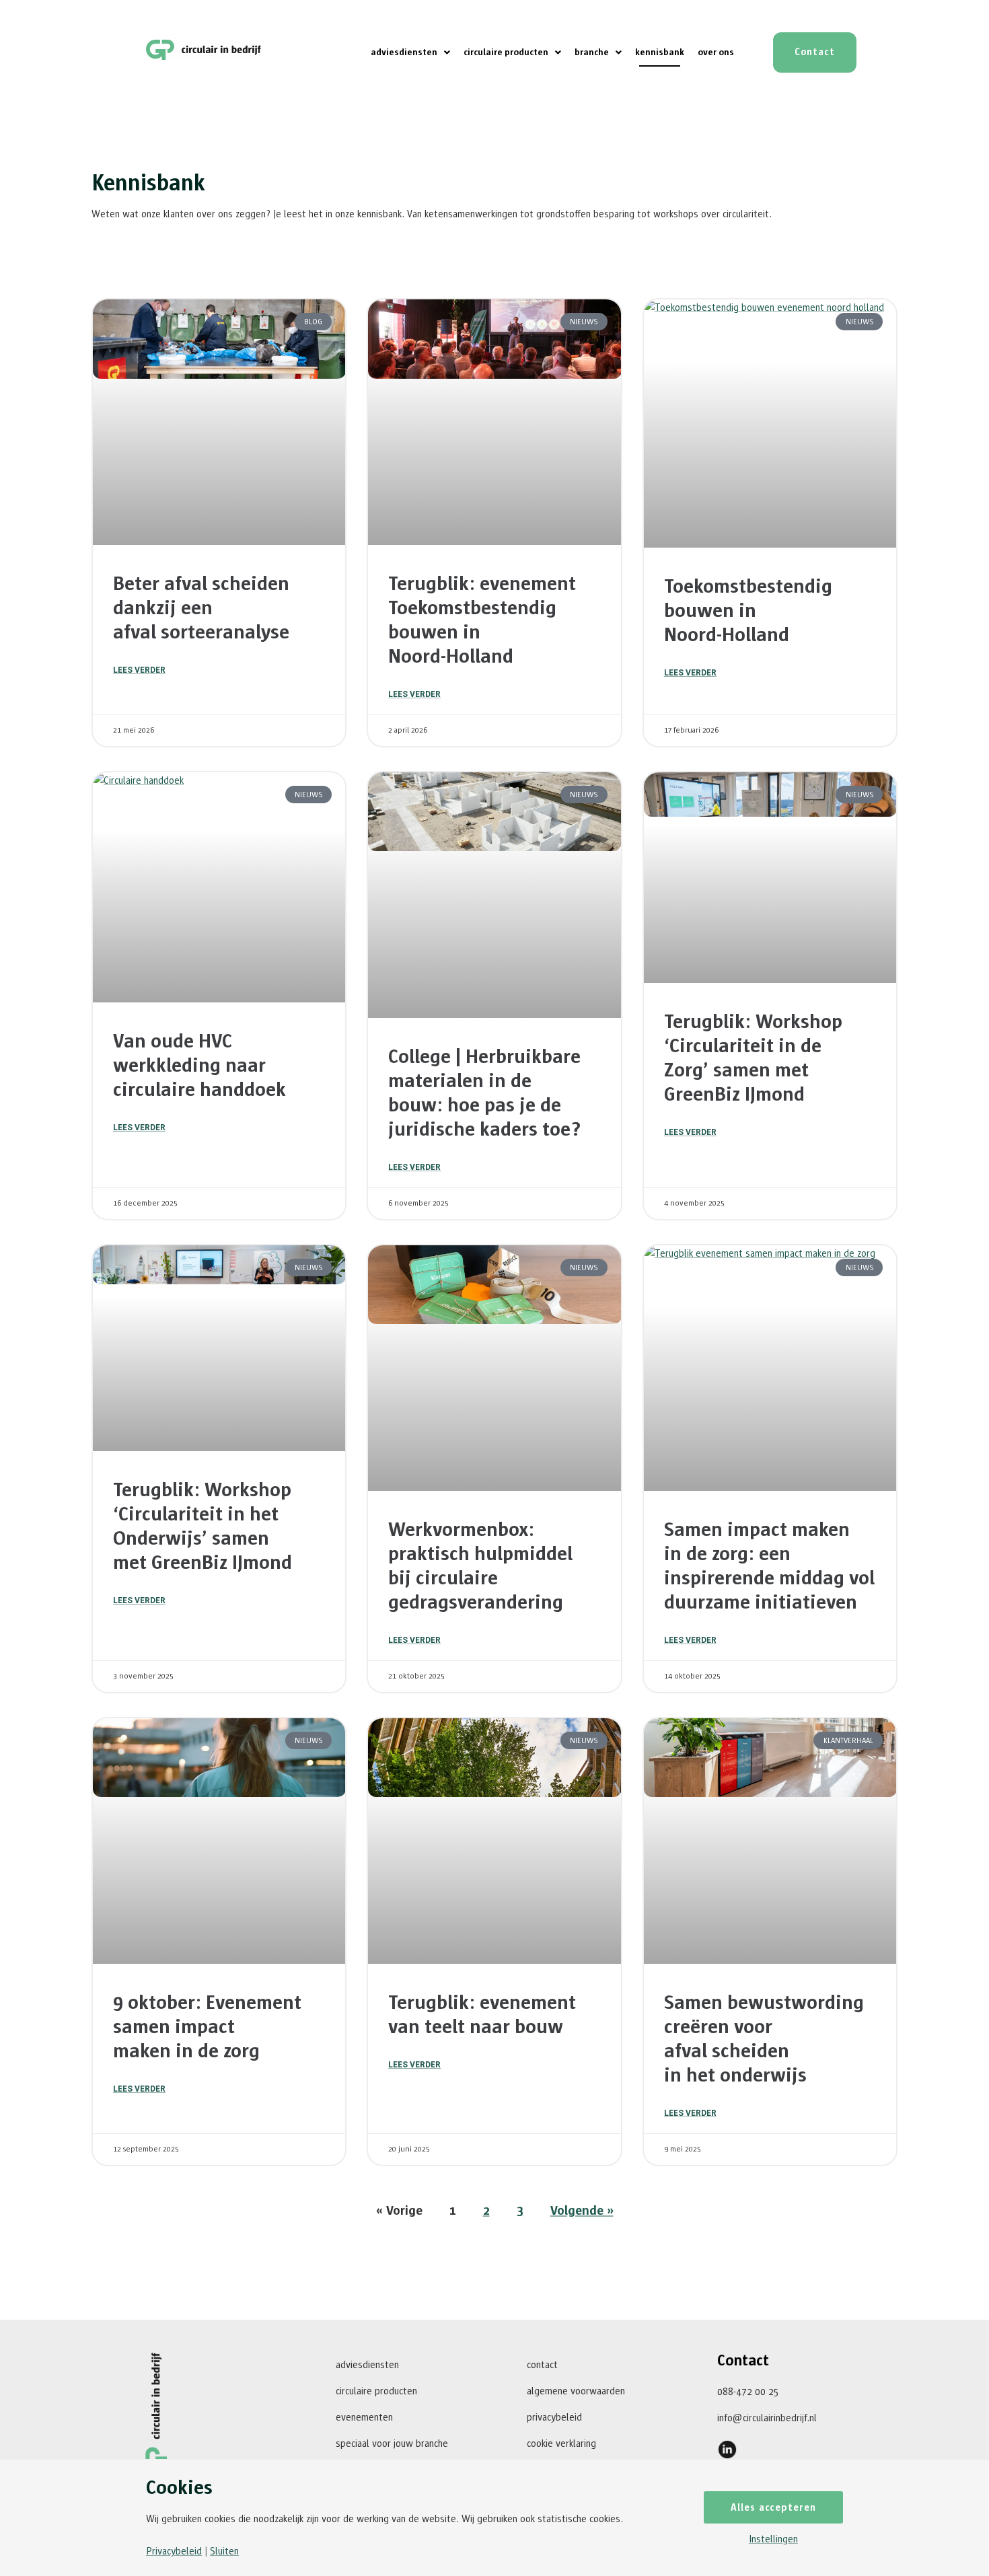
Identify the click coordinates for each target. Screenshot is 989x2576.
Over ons (716, 52)
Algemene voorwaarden (576, 2391)
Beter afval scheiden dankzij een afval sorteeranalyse (201, 608)
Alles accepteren (773, 2508)
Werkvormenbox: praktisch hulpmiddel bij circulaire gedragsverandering (480, 1566)
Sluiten (224, 2551)
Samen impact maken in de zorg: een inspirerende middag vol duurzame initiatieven (769, 1566)
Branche (592, 52)
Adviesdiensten (404, 52)
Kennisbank (660, 52)
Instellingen (773, 2539)
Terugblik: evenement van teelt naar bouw (482, 2015)
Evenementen (364, 2418)
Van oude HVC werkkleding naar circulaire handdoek (199, 1066)
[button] (410, 52)
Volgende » (582, 2211)
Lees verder (139, 670)
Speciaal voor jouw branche (392, 2444)
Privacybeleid (554, 2418)
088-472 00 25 (748, 2392)
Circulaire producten (506, 52)
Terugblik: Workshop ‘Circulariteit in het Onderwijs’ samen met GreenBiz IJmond (203, 1526)
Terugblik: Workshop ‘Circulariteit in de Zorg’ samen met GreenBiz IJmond (753, 1058)
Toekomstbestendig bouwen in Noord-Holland (748, 611)
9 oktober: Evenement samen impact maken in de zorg (207, 2027)
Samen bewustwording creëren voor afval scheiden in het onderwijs (764, 2039)
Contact (542, 2365)
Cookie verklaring (561, 2444)
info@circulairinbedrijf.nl (767, 2418)
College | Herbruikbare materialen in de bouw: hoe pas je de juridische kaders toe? (485, 1093)
